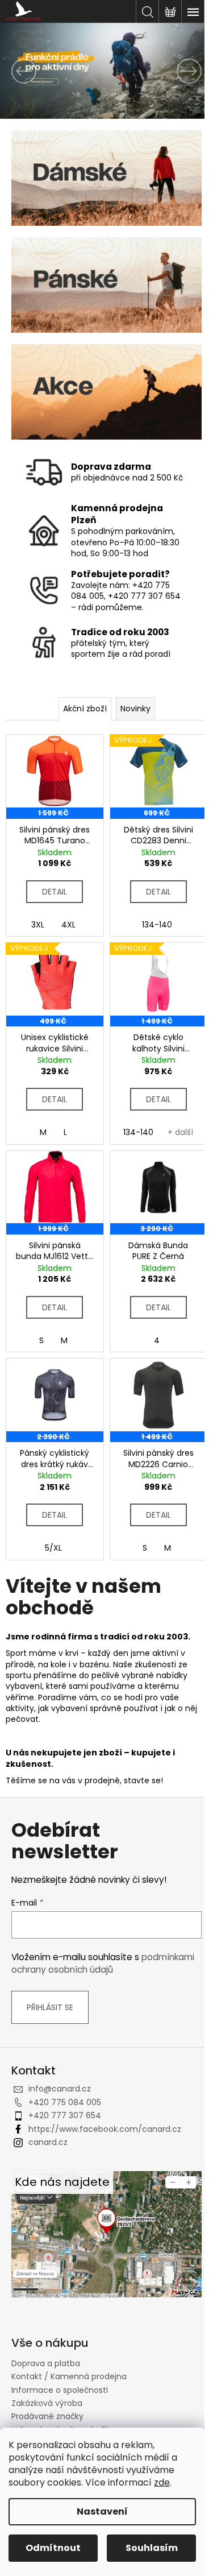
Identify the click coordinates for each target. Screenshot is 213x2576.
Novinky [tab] (135, 709)
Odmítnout (53, 2548)
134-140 (157, 925)
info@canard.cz (60, 2089)
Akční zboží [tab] (85, 709)
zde (162, 2482)
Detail (55, 892)
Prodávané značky (47, 2416)
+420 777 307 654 (65, 2115)
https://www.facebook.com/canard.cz (105, 2129)
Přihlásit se (50, 2007)
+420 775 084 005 (65, 2102)
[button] (16, 71)
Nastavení (102, 2511)
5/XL (53, 1548)
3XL (38, 925)
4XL (68, 925)
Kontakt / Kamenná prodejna (69, 2376)
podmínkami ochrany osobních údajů (103, 1963)
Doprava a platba (46, 2363)
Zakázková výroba (47, 2403)
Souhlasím (152, 2548)
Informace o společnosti (60, 2390)
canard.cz (48, 2142)
